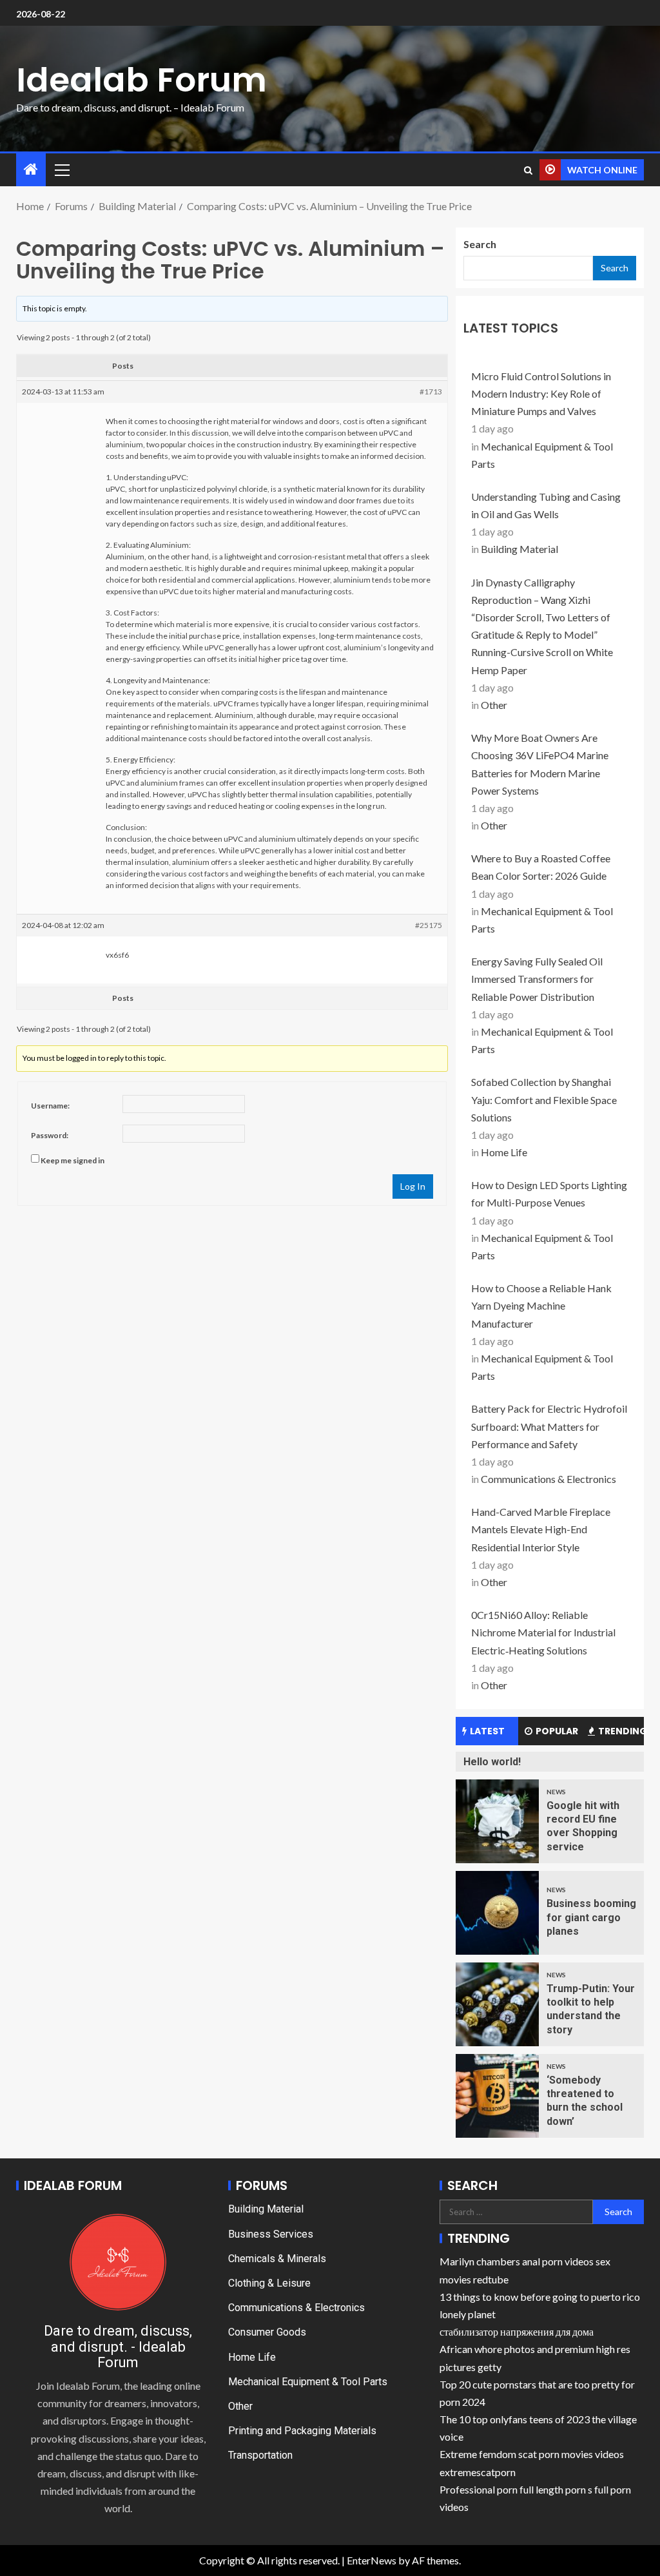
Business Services (271, 2234)
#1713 (431, 392)
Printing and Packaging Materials (302, 2431)
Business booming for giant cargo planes (591, 1917)
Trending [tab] (621, 1731)
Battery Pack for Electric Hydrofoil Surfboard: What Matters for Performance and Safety (549, 1426)
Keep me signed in (73, 1160)
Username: (50, 1106)
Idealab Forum (141, 80)
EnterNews (372, 2560)
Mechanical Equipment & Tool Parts (308, 2382)
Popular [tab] (557, 1731)
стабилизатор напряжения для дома (517, 2331)
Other (494, 705)
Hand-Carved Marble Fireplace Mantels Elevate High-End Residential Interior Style (541, 1529)
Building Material (519, 549)
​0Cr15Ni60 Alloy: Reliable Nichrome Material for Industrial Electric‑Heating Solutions (543, 1632)
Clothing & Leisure (269, 2283)
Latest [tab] (487, 1731)
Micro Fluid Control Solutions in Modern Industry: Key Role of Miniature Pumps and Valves (541, 393)
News (556, 1792)
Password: (50, 1135)
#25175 (429, 925)
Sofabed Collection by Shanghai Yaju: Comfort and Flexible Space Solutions (544, 1099)
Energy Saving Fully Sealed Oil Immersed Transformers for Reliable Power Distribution (537, 979)
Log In (413, 1186)
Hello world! (492, 1762)
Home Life (504, 1152)
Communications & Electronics (548, 1479)
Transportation (260, 2455)
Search (480, 244)
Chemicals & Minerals (277, 2259)
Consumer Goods (267, 2332)
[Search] (528, 170)
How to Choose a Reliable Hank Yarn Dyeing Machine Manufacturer (541, 1305)
